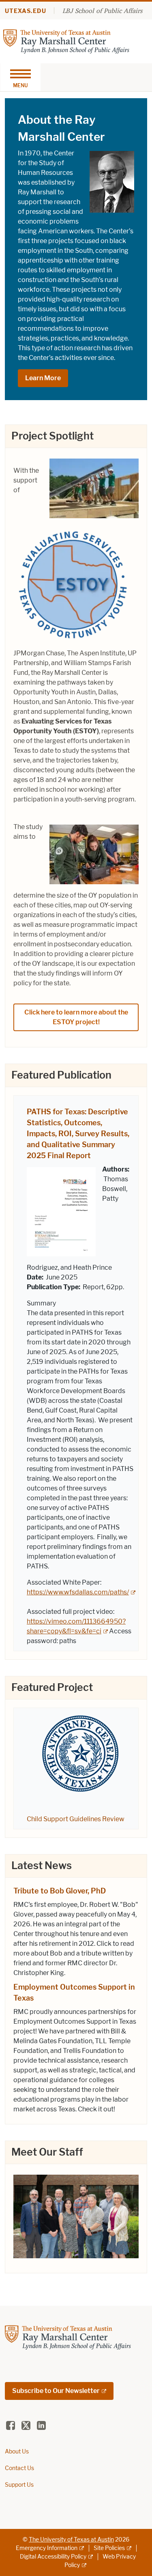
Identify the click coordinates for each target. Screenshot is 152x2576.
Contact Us (19, 2468)
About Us (17, 2452)
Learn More (43, 378)
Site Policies (109, 2548)
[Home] (66, 41)
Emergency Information (47, 2548)
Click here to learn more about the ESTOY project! (76, 1017)
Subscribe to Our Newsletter (56, 2391)
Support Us (19, 2485)
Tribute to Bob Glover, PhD (60, 1891)
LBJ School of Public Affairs (102, 11)
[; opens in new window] (76, 2215)
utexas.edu (26, 11)
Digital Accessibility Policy (53, 2557)
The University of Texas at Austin (71, 2540)
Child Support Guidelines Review (76, 1819)
